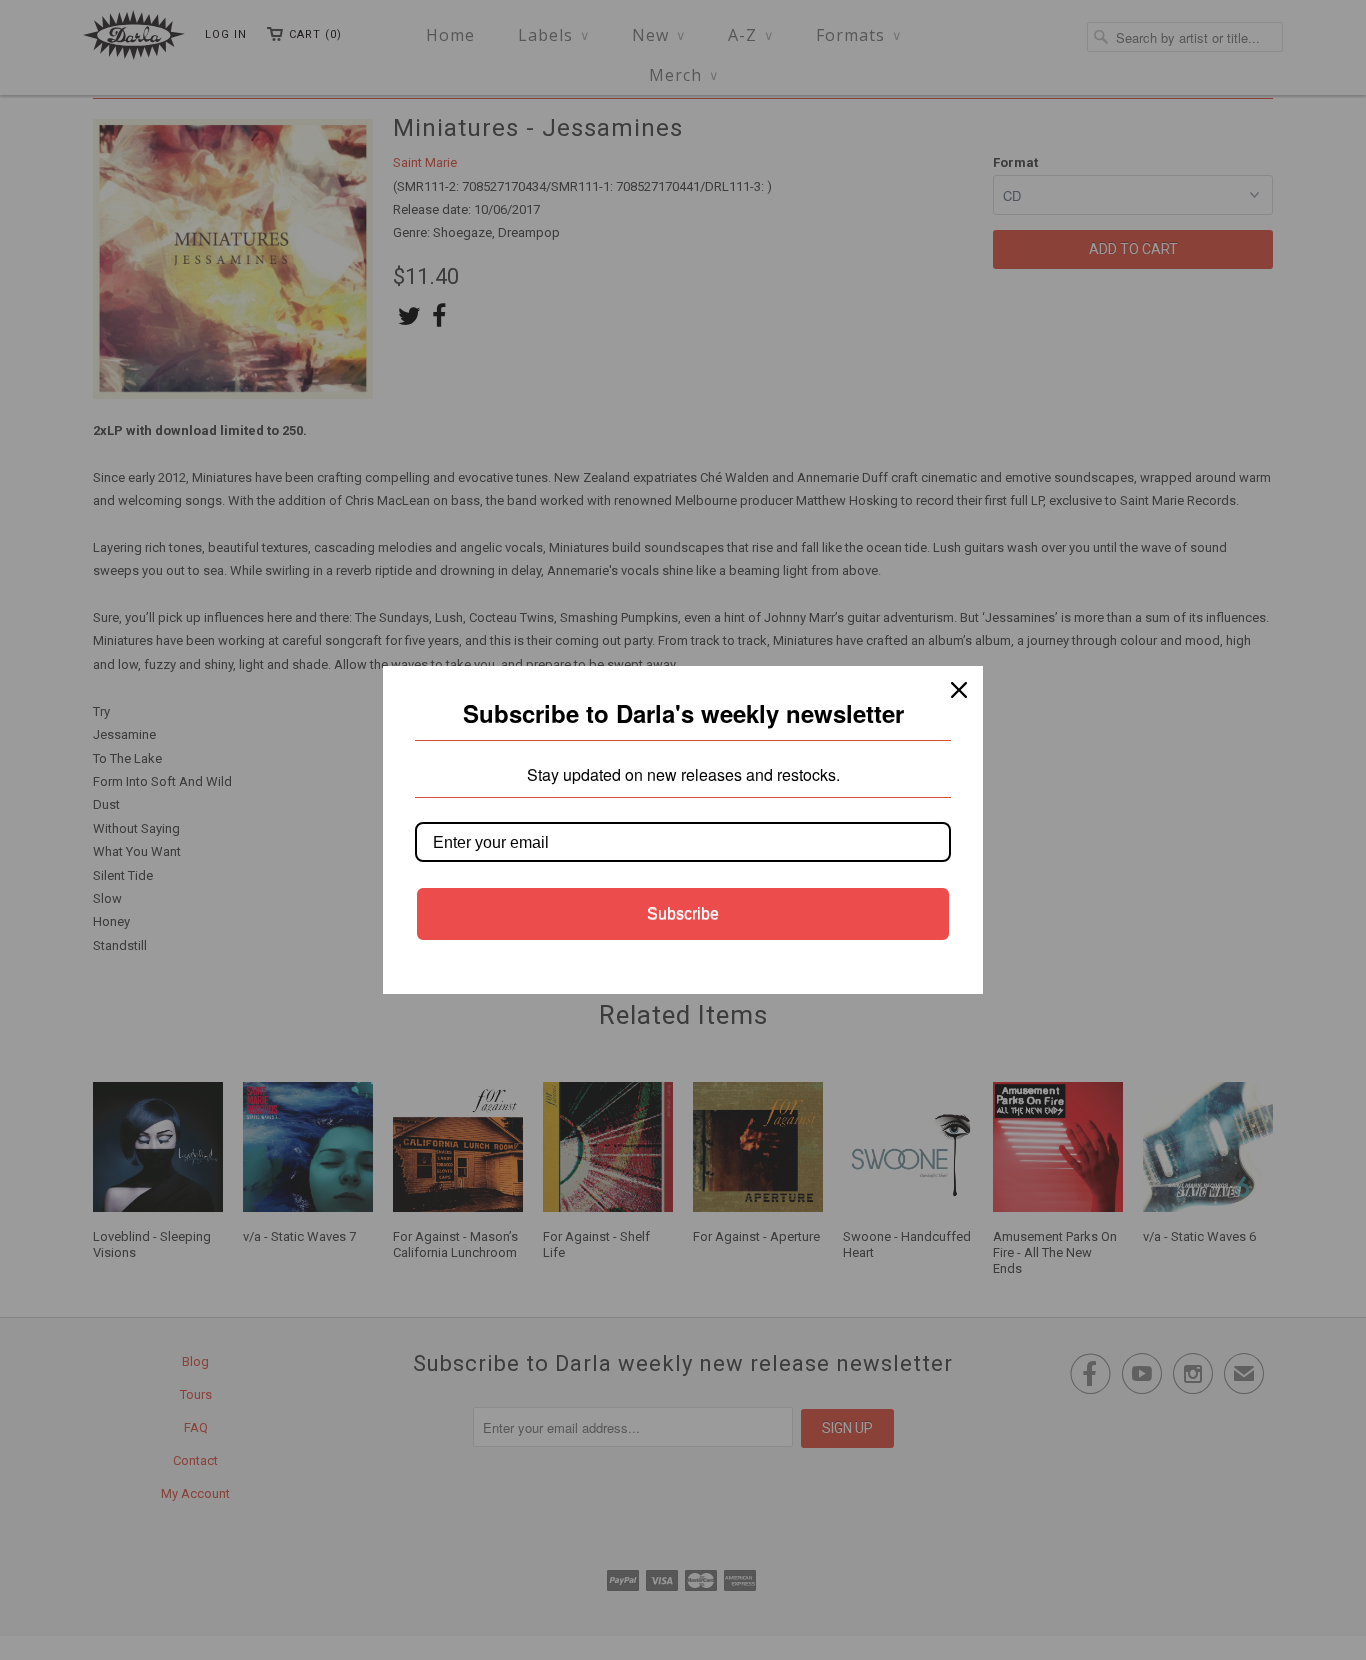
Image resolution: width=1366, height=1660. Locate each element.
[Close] (959, 690)
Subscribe (683, 913)
